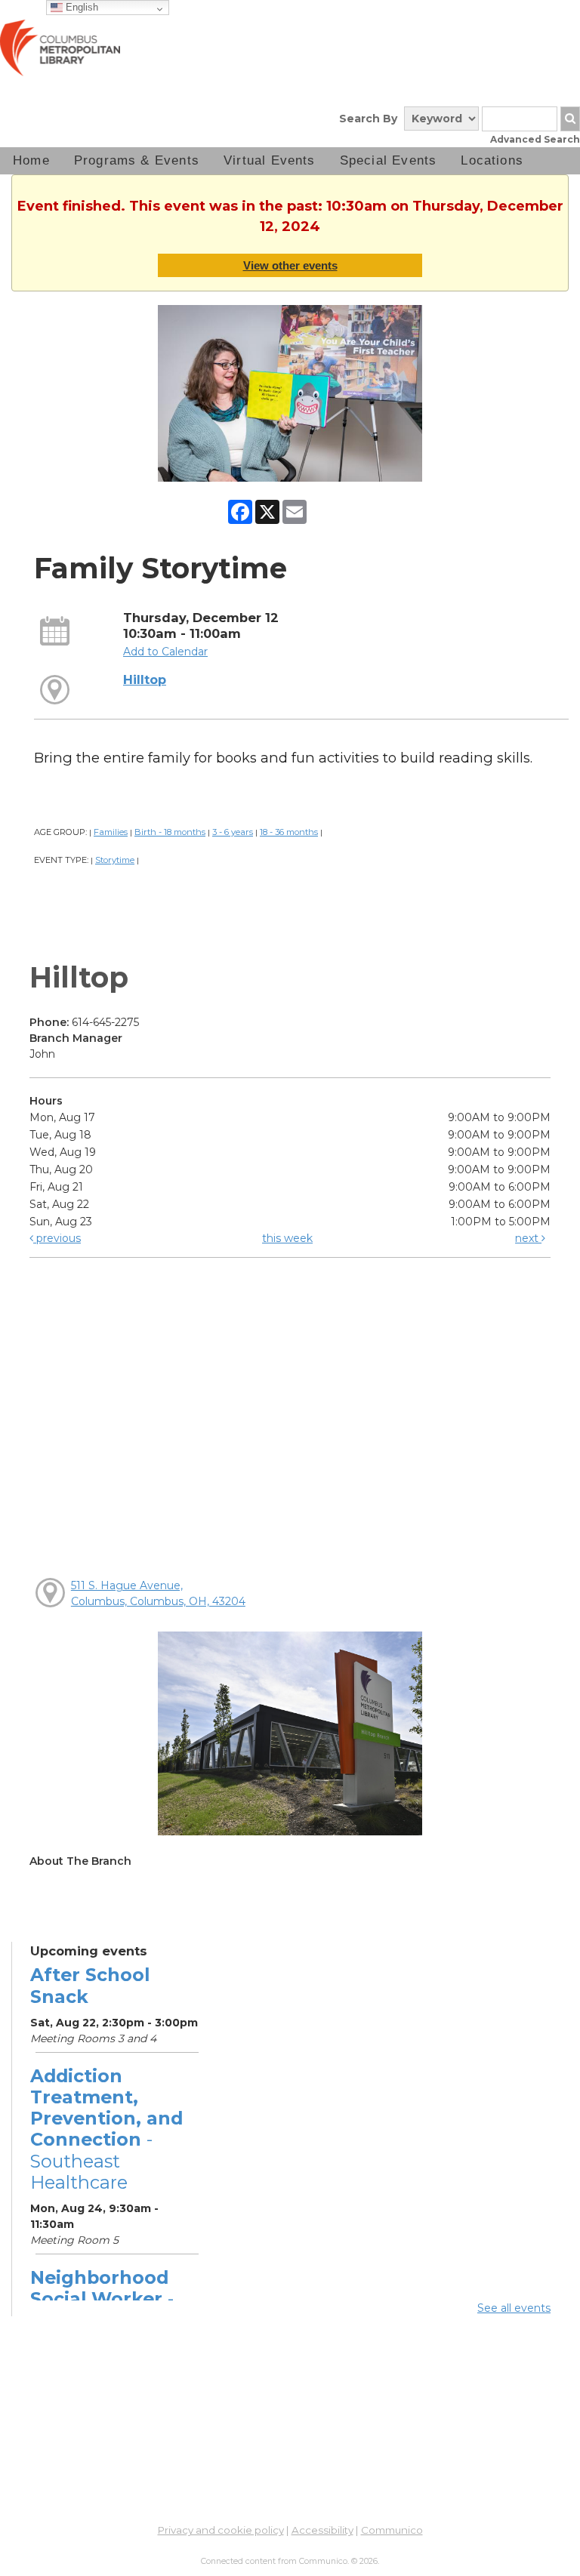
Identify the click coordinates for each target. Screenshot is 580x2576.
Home (31, 160)
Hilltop (145, 679)
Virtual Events (270, 160)
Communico (392, 2530)
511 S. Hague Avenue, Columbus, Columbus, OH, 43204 (158, 1593)
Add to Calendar (165, 652)
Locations (492, 160)
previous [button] (57, 1238)
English (80, 7)
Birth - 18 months (170, 832)
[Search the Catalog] (570, 119)
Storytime (115, 860)
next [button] (528, 1238)
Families (111, 832)
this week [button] (287, 1238)
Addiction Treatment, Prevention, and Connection (106, 2129)
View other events (290, 265)
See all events (514, 2308)
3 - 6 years (233, 832)
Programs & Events (137, 160)
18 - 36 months (289, 832)
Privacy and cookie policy (221, 2530)
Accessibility (322, 2530)
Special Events (389, 160)
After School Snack (90, 1985)
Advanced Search (535, 139)
